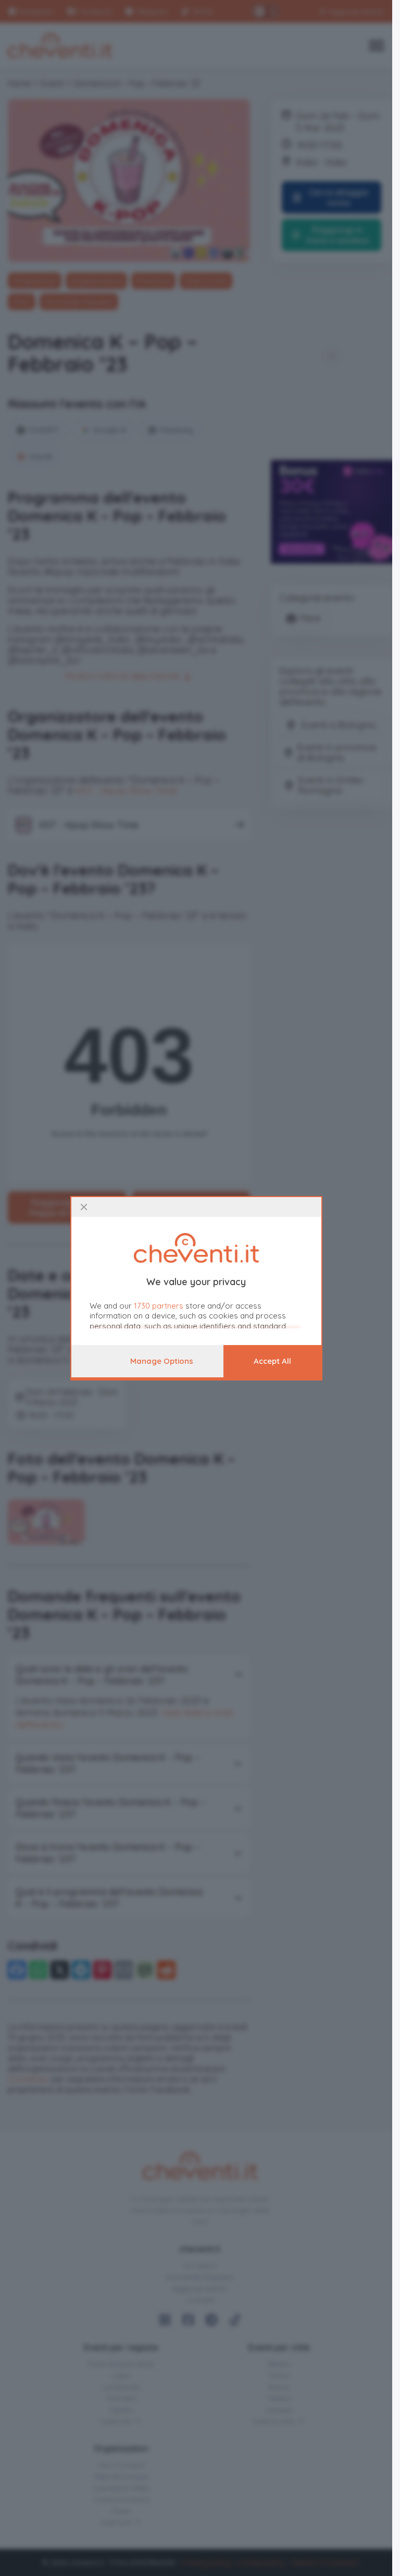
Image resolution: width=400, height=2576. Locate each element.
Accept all (272, 1361)
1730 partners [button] (159, 1306)
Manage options (162, 1361)
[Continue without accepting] (84, 1207)
